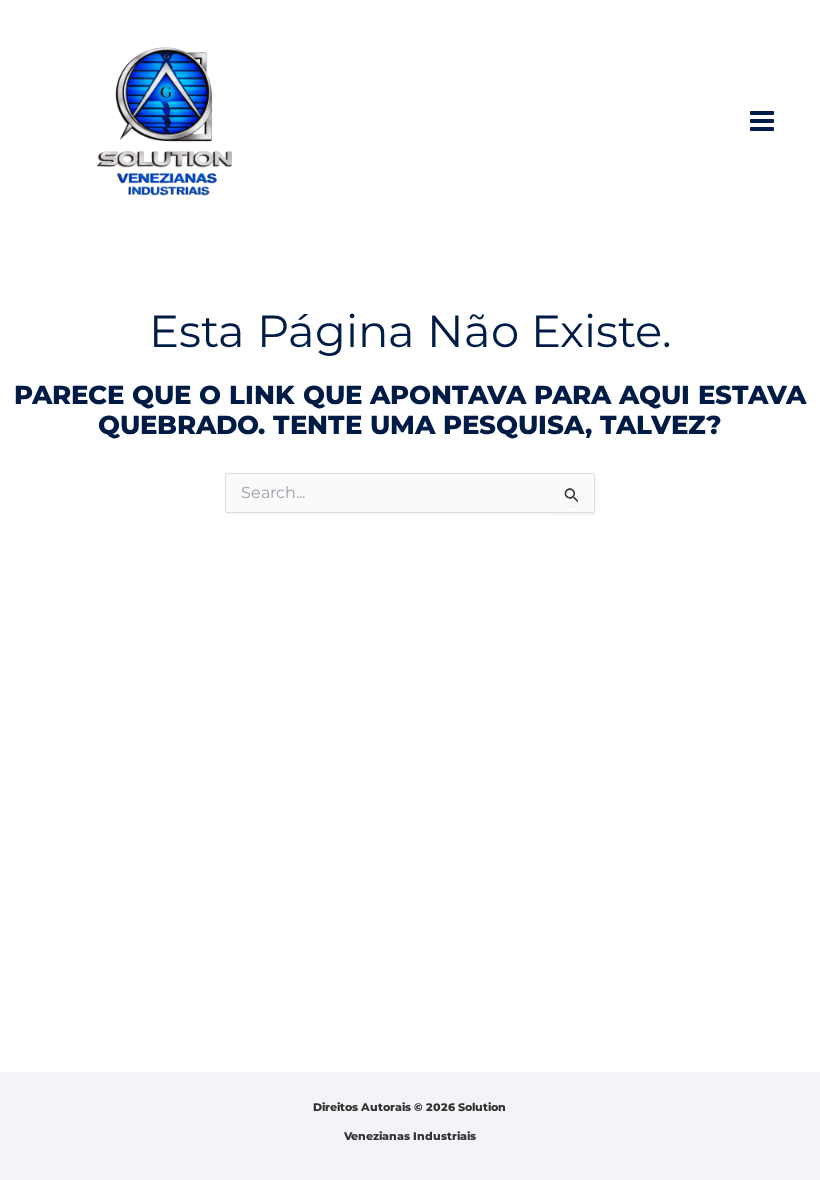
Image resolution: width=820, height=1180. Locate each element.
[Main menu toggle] (762, 121)
